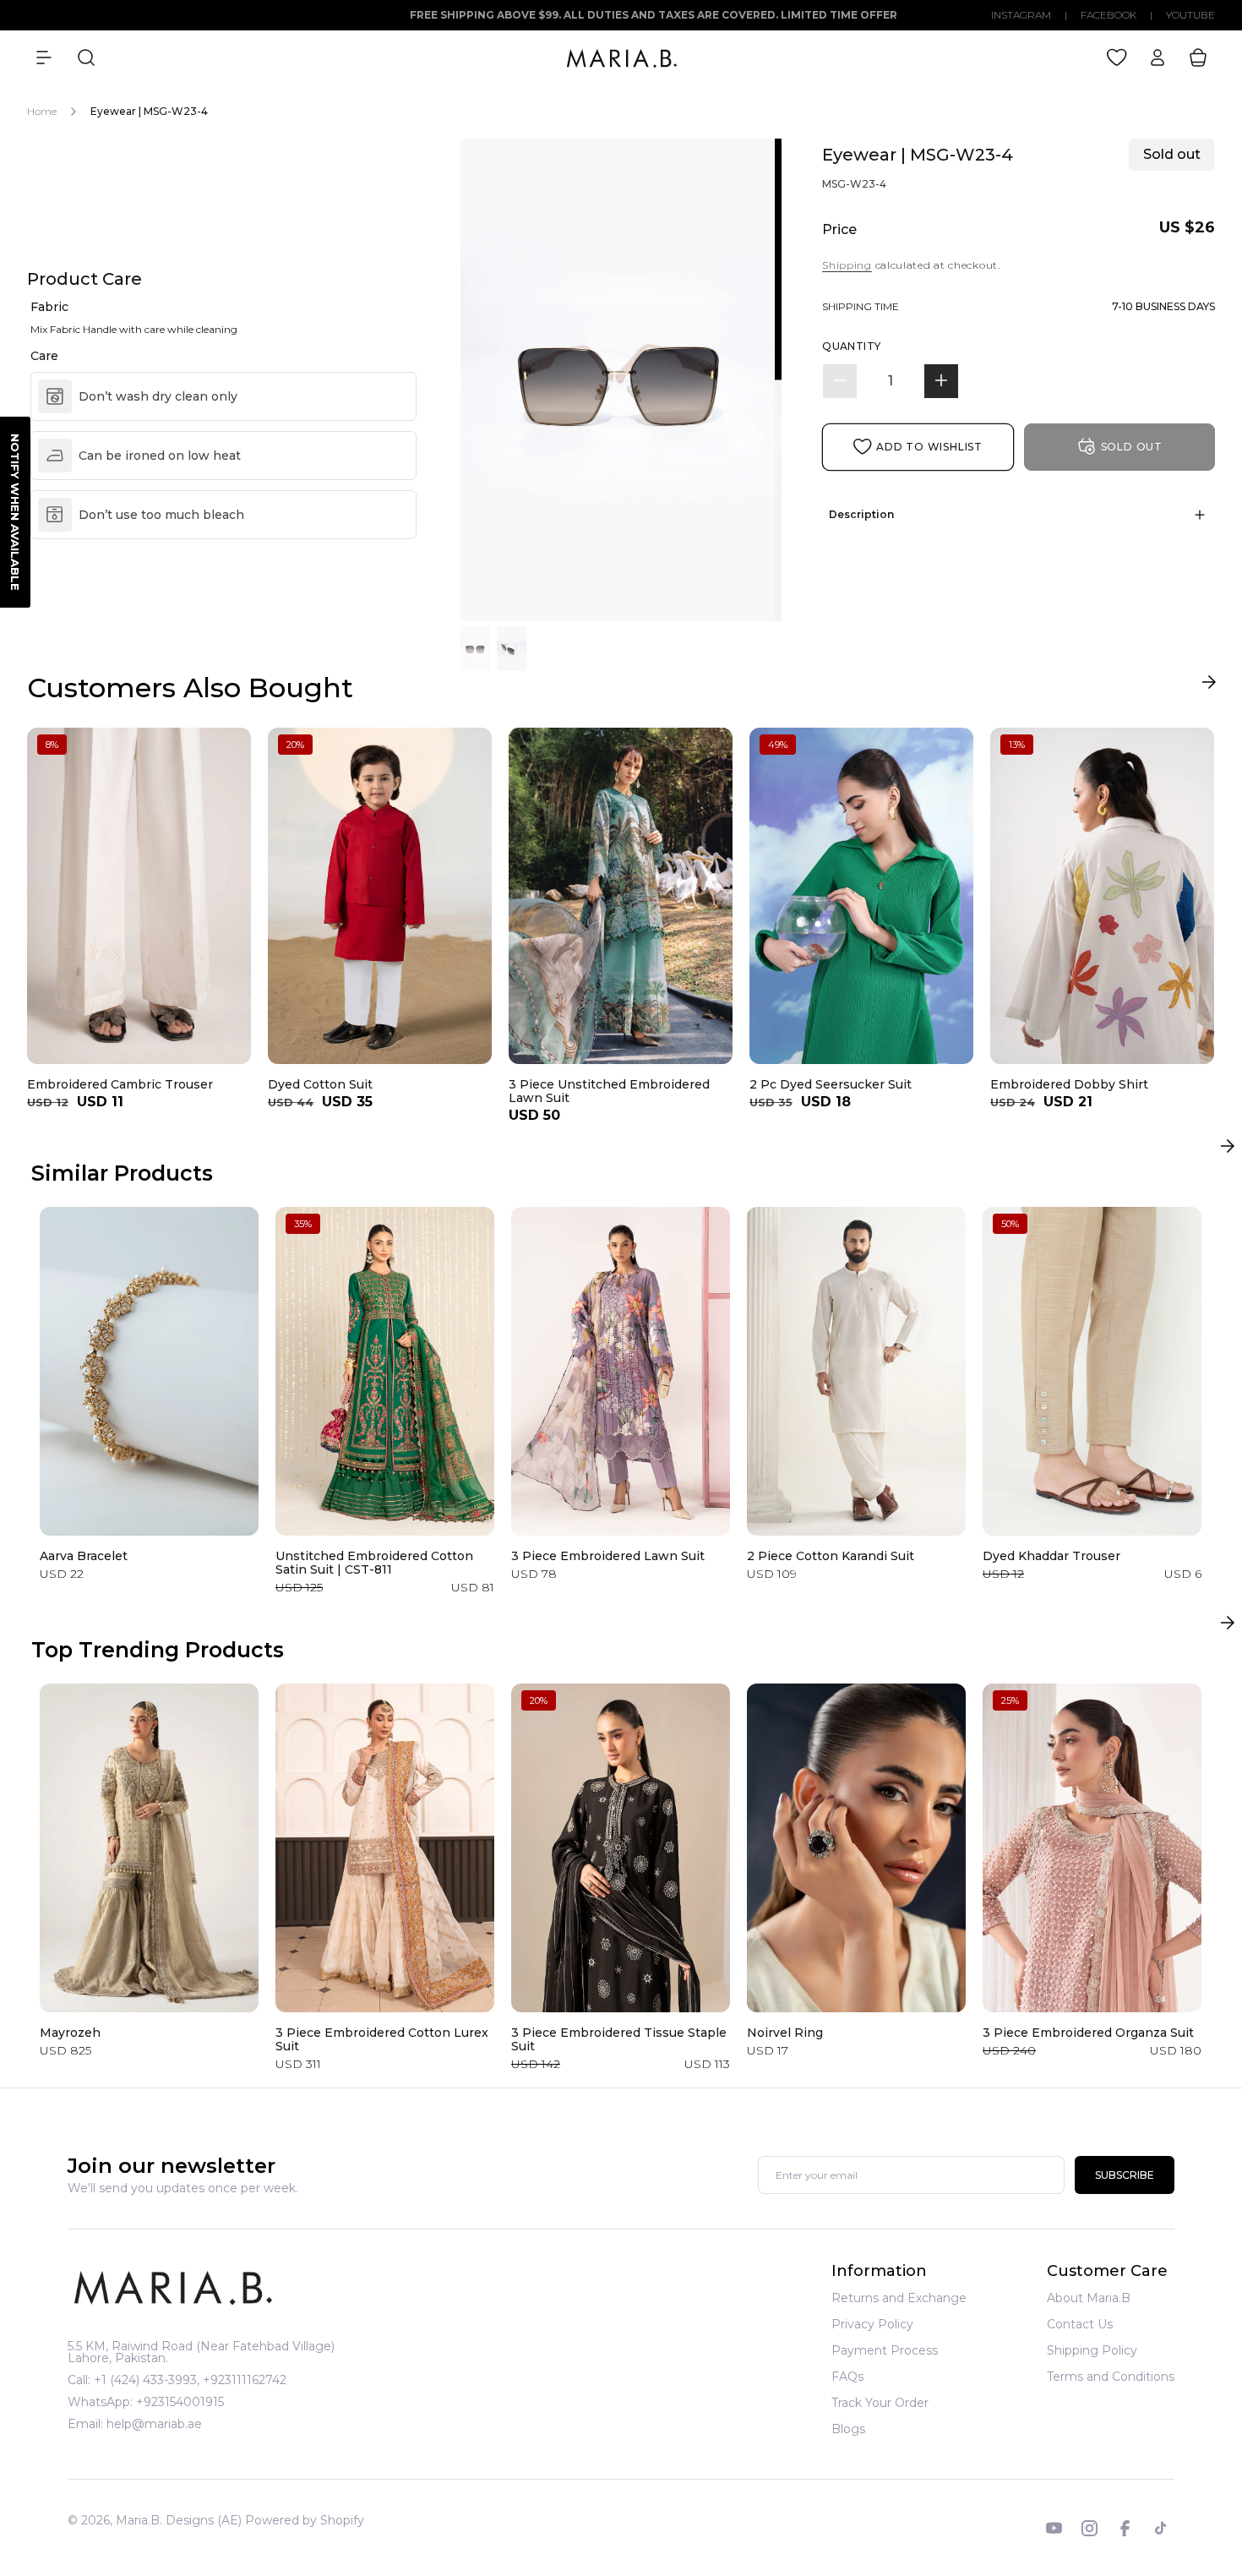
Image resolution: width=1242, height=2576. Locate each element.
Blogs (848, 2429)
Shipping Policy (1092, 2350)
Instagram (1021, 15)
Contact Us (1080, 2324)
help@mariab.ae (154, 2424)
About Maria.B (1089, 2299)
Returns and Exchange (899, 2299)
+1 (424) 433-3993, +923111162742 (190, 2380)
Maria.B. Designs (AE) (179, 2520)
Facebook (1109, 15)
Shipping (847, 265)
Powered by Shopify (305, 2520)
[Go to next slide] (1209, 686)
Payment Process (885, 2350)
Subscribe (1125, 2176)
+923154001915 (180, 2402)
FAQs (847, 2377)
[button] (44, 57)
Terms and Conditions (1111, 2377)
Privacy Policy (872, 2324)
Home (42, 111)
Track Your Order (880, 2403)
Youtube (1190, 15)
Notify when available (15, 512)
